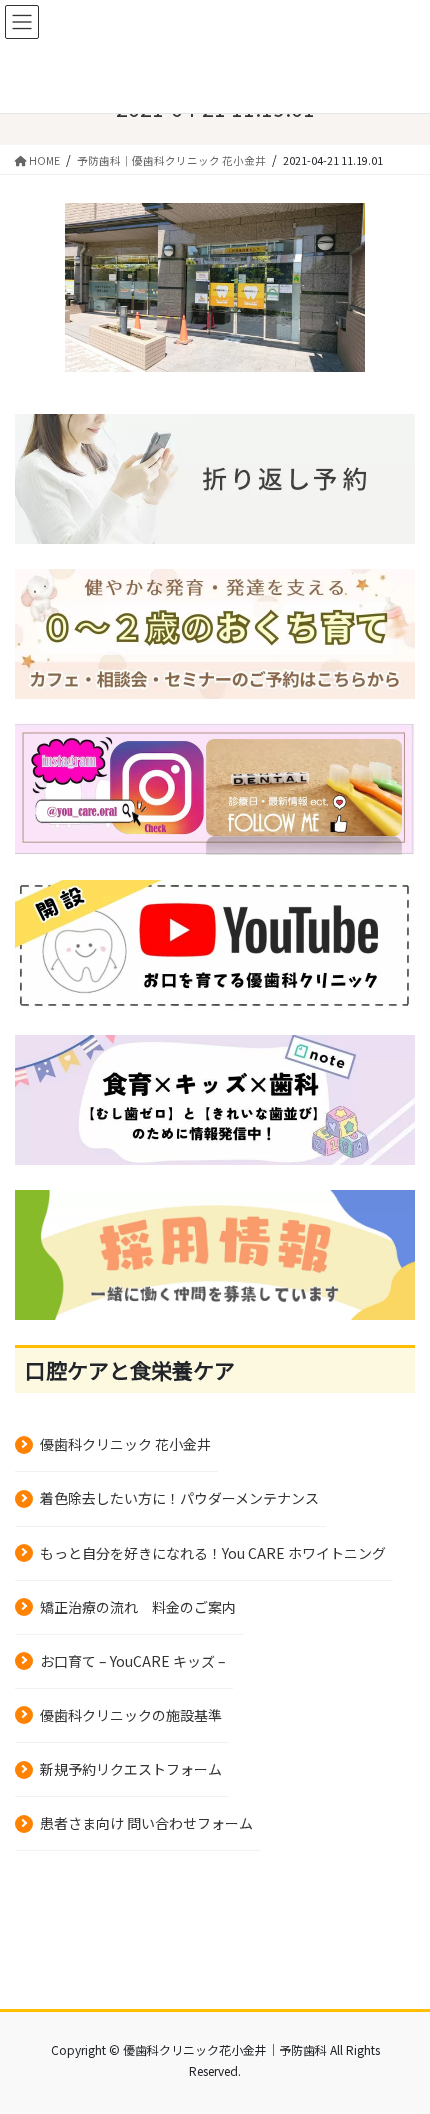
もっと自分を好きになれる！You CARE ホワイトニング (213, 1553)
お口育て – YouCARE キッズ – (133, 1661)
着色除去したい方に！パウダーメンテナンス (179, 1498)
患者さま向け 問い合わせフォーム (146, 1823)
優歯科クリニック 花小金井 (125, 1444)
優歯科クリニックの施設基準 (131, 1715)
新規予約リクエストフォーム (131, 1769)
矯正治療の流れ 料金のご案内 (138, 1607)
